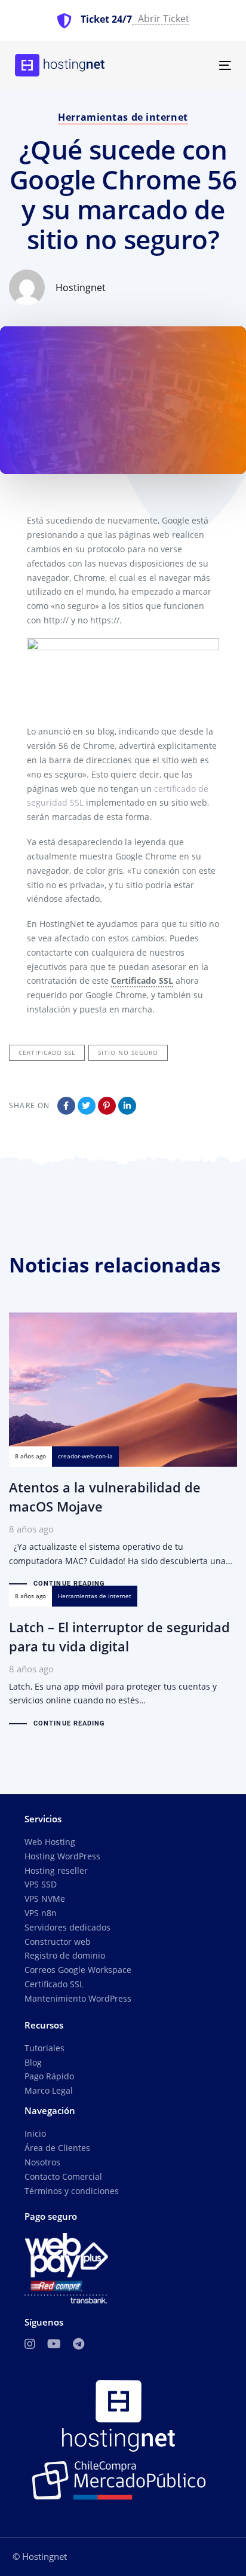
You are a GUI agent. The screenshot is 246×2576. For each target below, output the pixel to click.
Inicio (35, 2133)
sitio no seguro (128, 1053)
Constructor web (58, 1942)
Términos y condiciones (72, 2191)
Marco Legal (49, 2090)
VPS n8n (41, 1913)
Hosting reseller (56, 1870)
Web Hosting (50, 1842)
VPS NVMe (45, 1899)
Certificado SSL (54, 1984)
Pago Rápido (49, 2076)
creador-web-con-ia (85, 1456)
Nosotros (42, 2162)
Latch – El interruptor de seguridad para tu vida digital (123, 1668)
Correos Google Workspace (78, 1970)
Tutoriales (44, 2048)
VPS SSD (41, 1884)
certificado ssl (47, 1053)
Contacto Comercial (63, 2176)
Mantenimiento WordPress (78, 1998)
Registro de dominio (65, 1955)
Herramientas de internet (123, 117)
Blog (33, 2062)
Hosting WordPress (62, 1856)
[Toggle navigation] (195, 65)
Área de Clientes (57, 2148)
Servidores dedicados (67, 1927)
